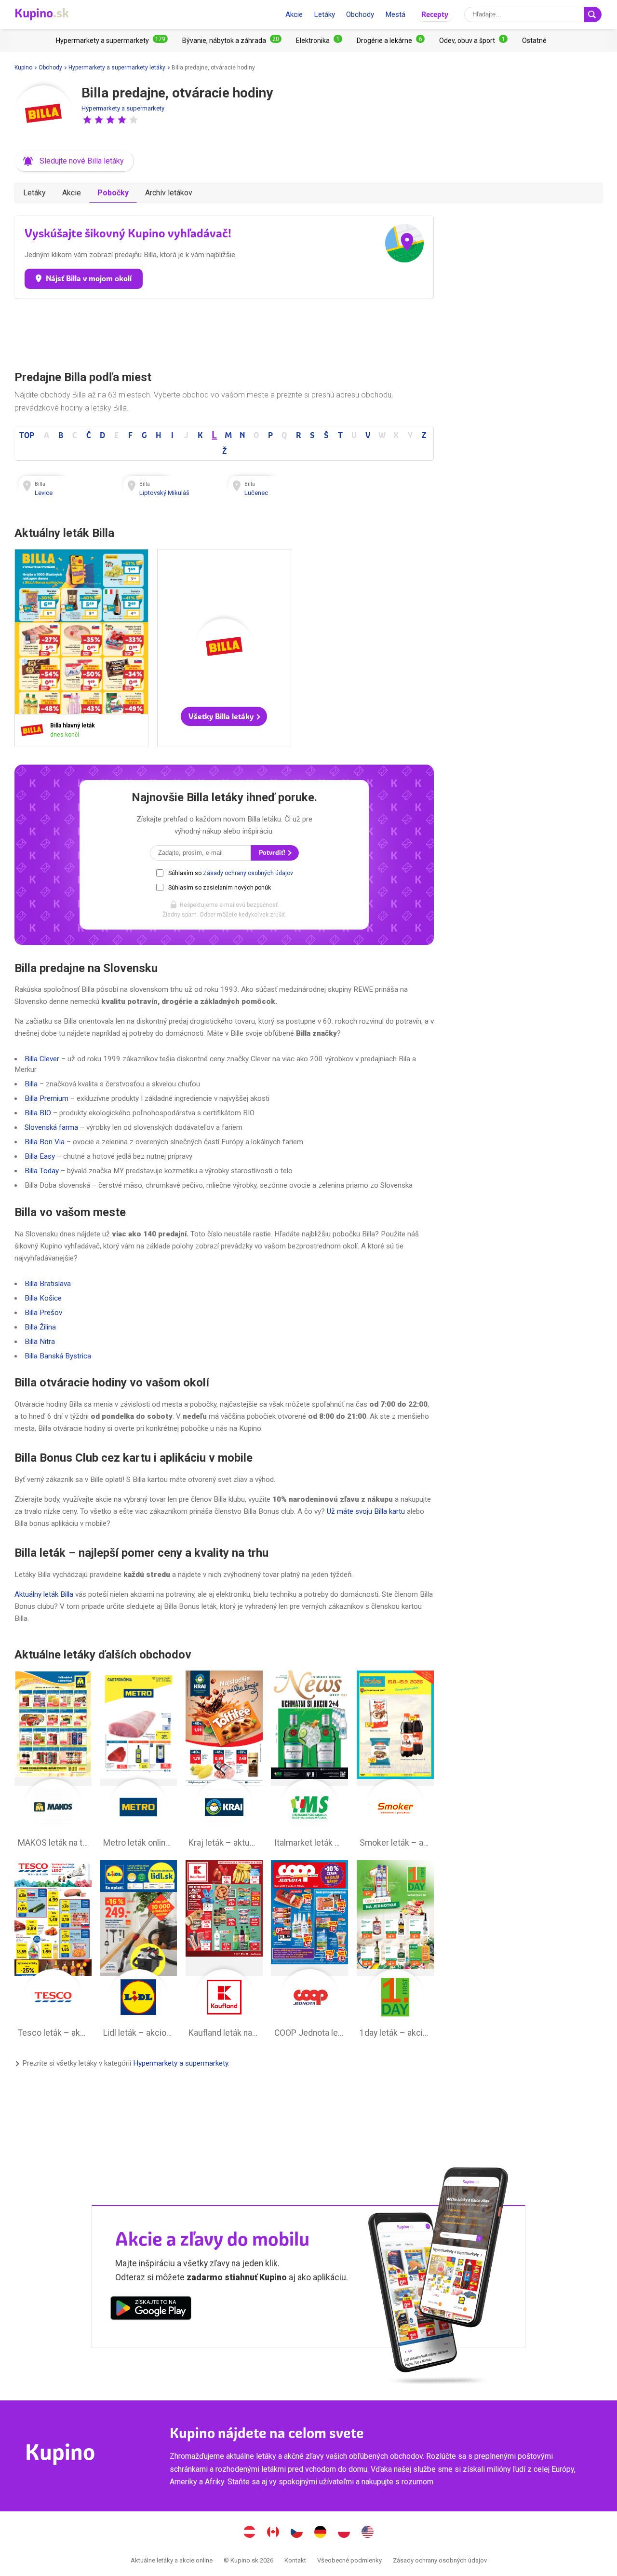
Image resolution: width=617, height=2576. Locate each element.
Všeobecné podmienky (349, 2560)
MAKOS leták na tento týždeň (53, 1762)
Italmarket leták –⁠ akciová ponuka (309, 1762)
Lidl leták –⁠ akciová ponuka (139, 1951)
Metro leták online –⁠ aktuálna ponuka (139, 1762)
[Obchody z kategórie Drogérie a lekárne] (391, 41)
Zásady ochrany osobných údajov (248, 873)
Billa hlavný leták (81, 648)
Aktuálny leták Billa (44, 1594)
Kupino (23, 68)
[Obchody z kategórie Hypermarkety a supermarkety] (112, 41)
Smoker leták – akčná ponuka (395, 1762)
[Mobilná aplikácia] (151, 2310)
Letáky (324, 14)
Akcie (294, 14)
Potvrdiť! (273, 853)
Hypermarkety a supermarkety (123, 108)
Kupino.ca (273, 2533)
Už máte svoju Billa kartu (366, 1511)
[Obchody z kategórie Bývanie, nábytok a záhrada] (232, 41)
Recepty (435, 14)
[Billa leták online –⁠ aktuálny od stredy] (34, 730)
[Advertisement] (224, 332)
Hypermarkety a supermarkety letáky (117, 68)
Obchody (360, 14)
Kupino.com (368, 2533)
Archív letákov (169, 193)
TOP (27, 435)
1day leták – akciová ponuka (395, 1951)
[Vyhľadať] (593, 14)
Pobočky (113, 193)
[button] (87, 120)
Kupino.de (321, 2533)
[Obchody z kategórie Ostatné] (534, 41)
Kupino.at (250, 2533)
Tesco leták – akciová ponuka (53, 1951)
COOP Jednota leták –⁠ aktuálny (309, 1951)
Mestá (395, 14)
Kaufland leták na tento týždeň (224, 1951)
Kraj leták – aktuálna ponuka (224, 1762)
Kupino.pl (344, 2533)
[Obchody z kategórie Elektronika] (319, 41)
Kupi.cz (297, 2533)
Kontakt (295, 2560)
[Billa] (43, 114)
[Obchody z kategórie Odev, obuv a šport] (473, 41)
